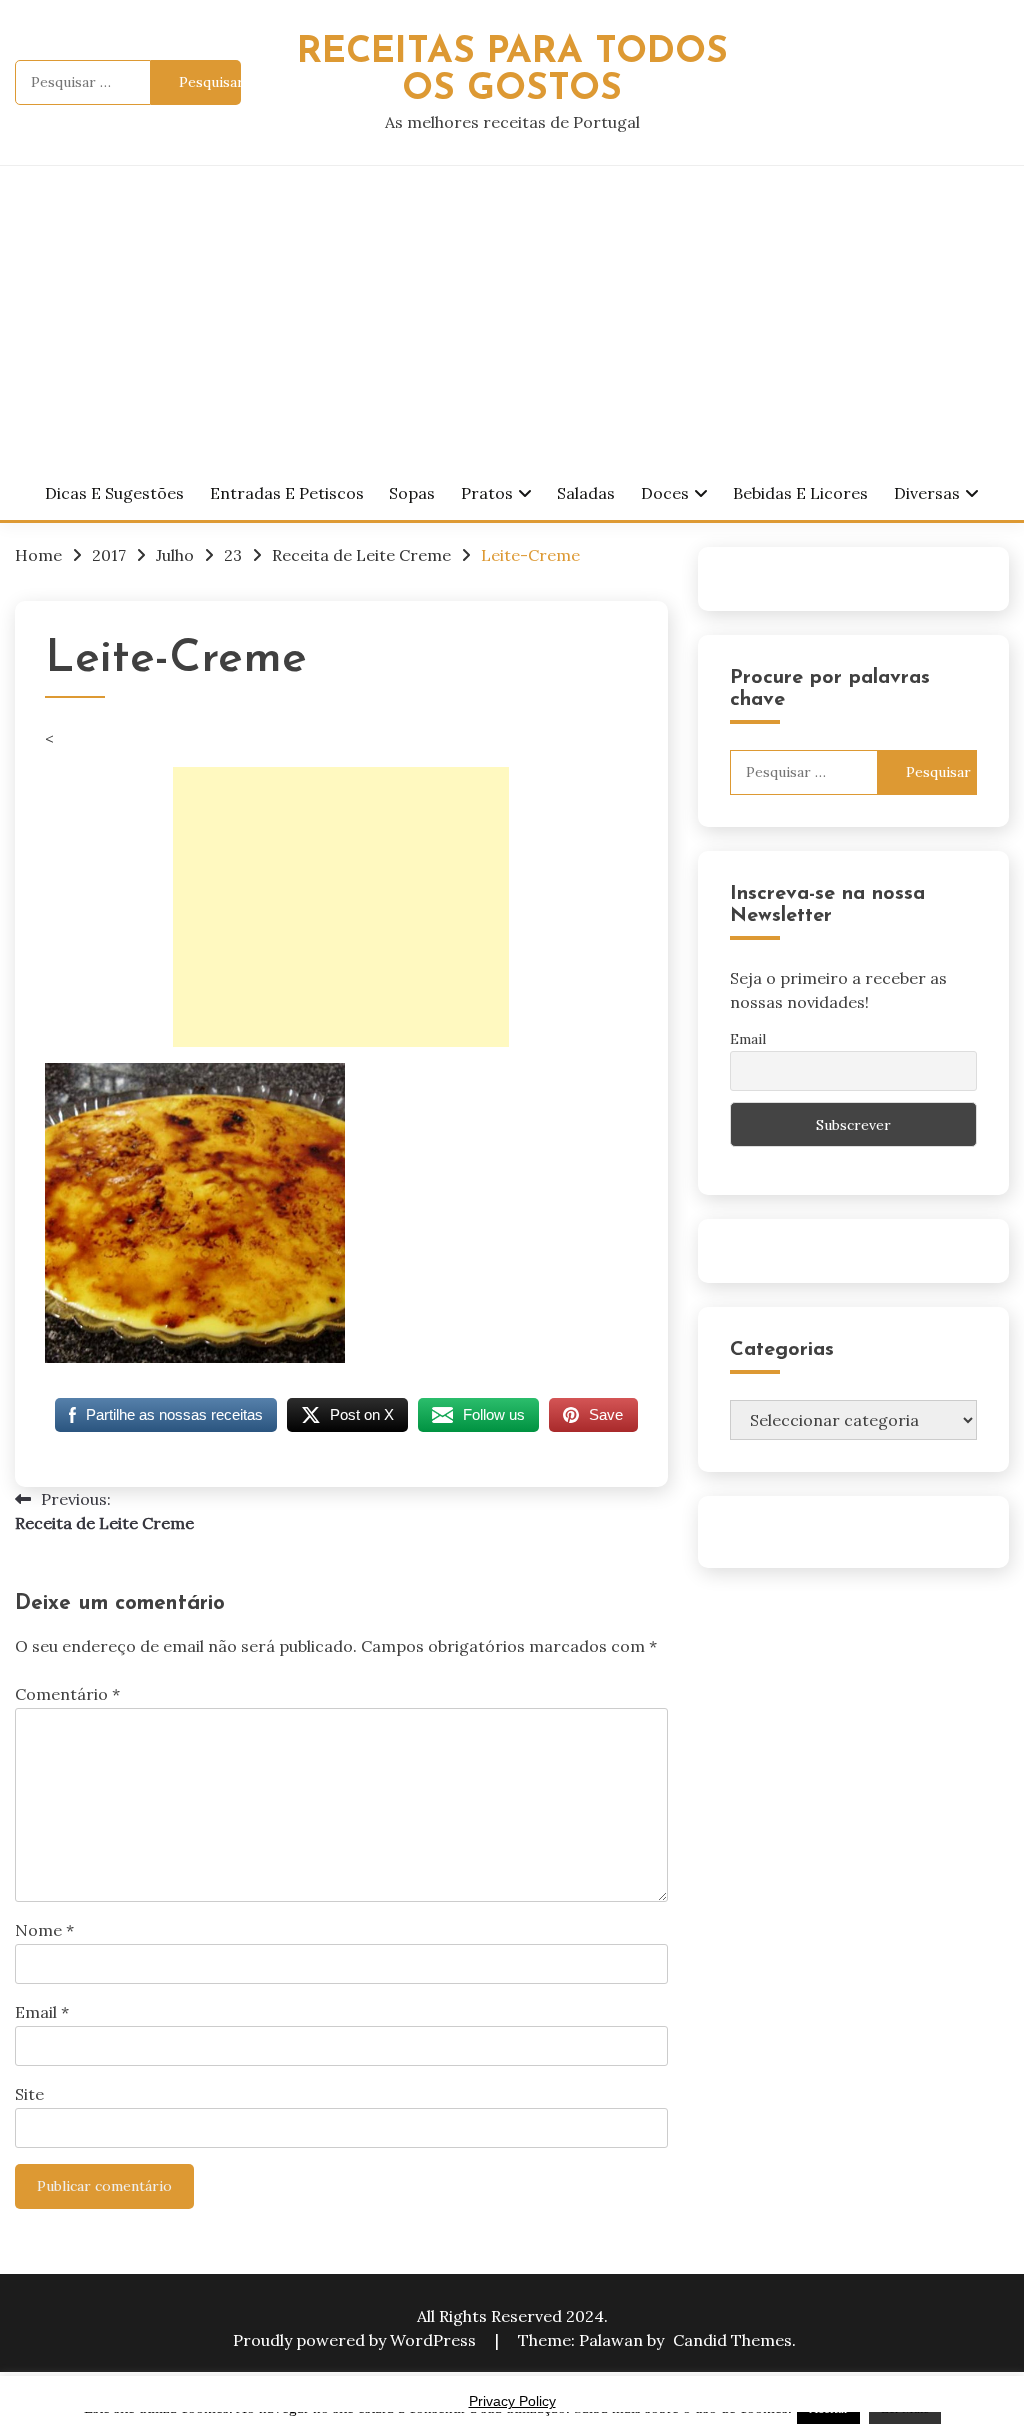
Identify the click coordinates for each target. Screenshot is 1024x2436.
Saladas (586, 493)
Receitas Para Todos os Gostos (512, 71)
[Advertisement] (512, 316)
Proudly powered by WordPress (356, 2340)
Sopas (412, 493)
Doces (665, 493)
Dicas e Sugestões (114, 493)
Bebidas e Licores (800, 493)
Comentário (67, 1694)
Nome (44, 1930)
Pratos (487, 493)
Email (42, 2012)
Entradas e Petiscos (287, 493)
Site (29, 2094)
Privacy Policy (512, 2401)
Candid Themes (732, 2340)
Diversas (927, 493)
